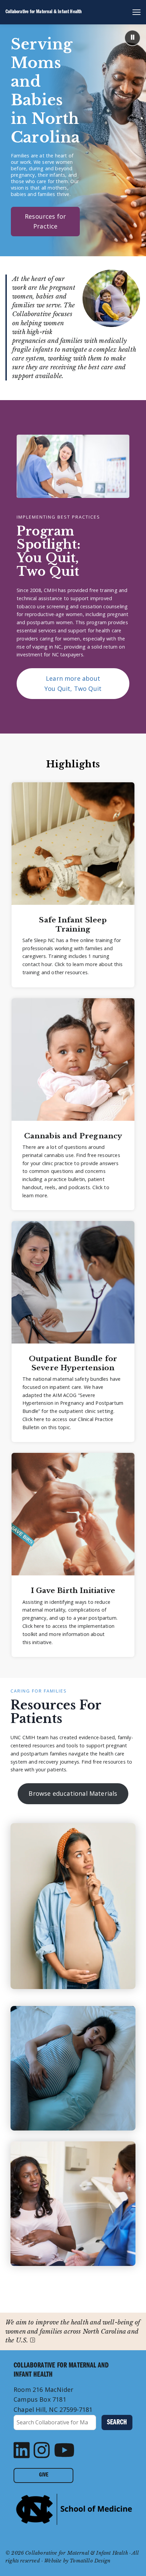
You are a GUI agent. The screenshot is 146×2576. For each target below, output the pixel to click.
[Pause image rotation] (132, 38)
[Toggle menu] (134, 12)
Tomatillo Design (90, 2561)
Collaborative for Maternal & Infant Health (44, 12)
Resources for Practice (45, 221)
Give (44, 2475)
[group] (73, 885)
